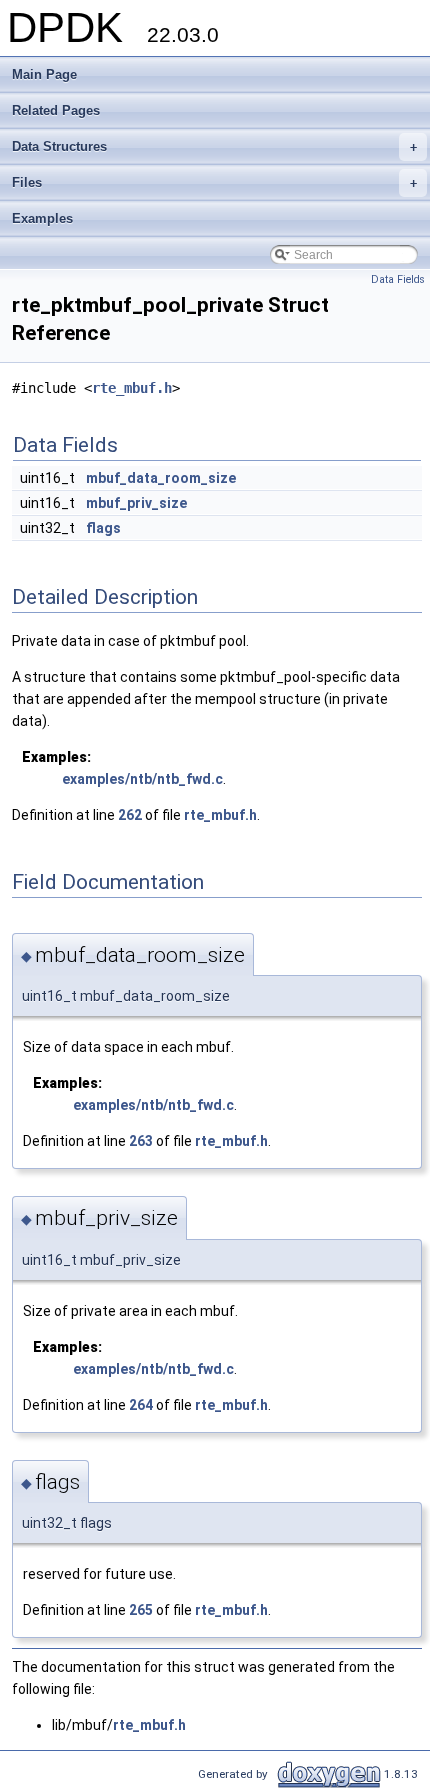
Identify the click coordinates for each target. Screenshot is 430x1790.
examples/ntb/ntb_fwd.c (142, 779)
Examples (42, 218)
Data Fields (398, 279)
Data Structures (214, 146)
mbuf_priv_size (136, 503)
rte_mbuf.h (132, 388)
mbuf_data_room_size (161, 478)
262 (130, 815)
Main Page (44, 74)
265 (141, 1610)
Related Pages (56, 110)
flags (103, 528)
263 (141, 1141)
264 (141, 1405)
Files (214, 182)
